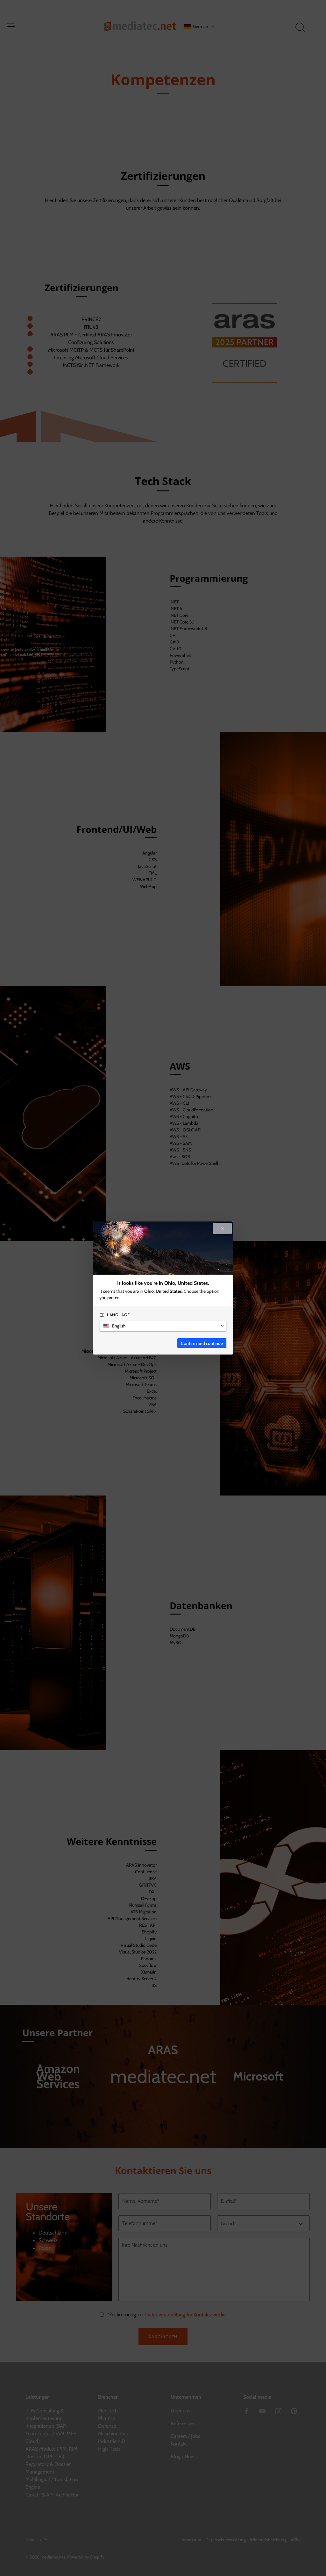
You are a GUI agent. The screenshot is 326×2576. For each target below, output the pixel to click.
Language (118, 1315)
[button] (163, 1326)
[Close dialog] (222, 1228)
